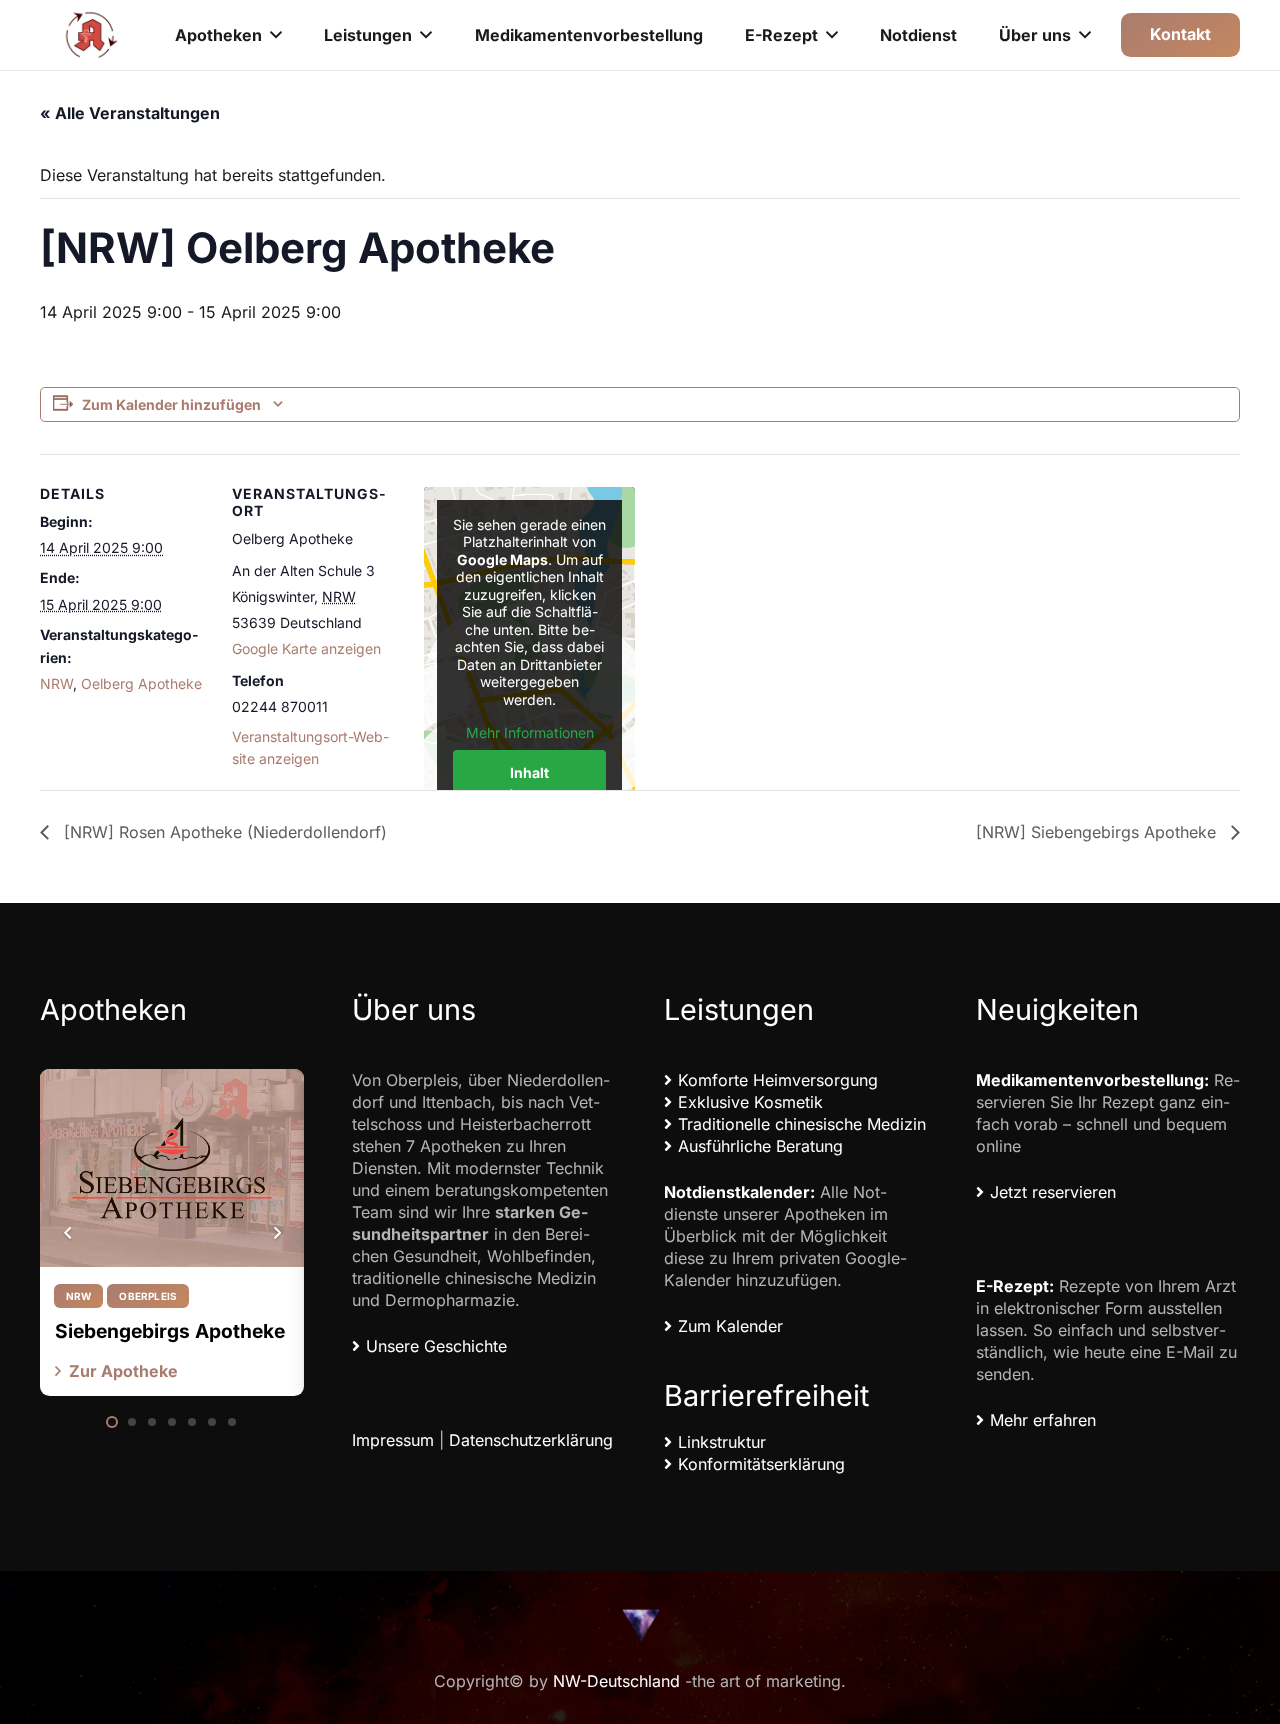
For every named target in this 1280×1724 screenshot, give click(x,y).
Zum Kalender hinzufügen (171, 404)
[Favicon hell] (640, 1624)
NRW (56, 683)
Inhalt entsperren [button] (530, 783)
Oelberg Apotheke (141, 683)
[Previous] (68, 1233)
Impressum (393, 1440)
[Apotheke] (92, 35)
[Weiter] (276, 1233)
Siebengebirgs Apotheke (170, 1331)
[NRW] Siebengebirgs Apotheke (1098, 832)
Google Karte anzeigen (306, 648)
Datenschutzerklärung (531, 1440)
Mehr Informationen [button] (530, 732)
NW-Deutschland (616, 1681)
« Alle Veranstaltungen (130, 113)
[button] (276, 34)
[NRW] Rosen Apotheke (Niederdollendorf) (223, 832)
